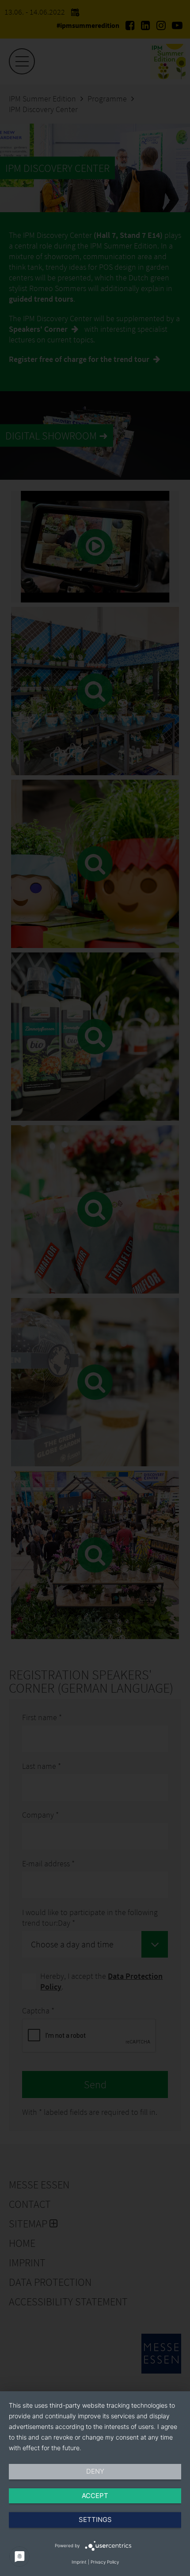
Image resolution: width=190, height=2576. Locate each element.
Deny (95, 2471)
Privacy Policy (105, 2562)
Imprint (79, 2562)
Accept (95, 2496)
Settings (95, 2520)
